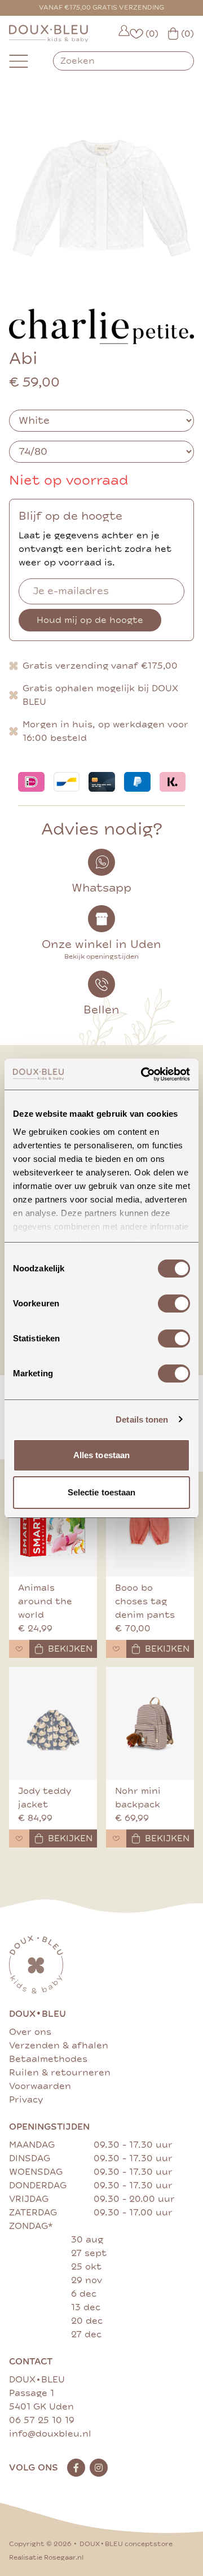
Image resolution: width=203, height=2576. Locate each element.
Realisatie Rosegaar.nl (46, 2558)
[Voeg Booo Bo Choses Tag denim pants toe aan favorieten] (116, 1649)
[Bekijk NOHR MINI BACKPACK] (150, 1723)
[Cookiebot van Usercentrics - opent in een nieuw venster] (143, 1074)
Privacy (26, 2100)
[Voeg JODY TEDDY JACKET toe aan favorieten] (19, 1838)
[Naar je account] (124, 34)
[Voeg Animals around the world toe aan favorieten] (19, 1649)
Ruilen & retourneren (60, 2073)
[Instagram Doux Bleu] (99, 2468)
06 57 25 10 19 (42, 2420)
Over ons (30, 2032)
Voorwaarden (40, 2086)
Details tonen (142, 1419)
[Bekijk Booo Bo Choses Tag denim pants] (150, 1520)
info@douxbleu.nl (50, 2434)
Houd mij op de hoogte (90, 620)
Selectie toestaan (102, 1492)
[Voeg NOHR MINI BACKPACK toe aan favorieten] (116, 1838)
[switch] (174, 1304)
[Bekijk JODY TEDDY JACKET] (53, 1723)
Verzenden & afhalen (59, 2046)
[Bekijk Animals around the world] (53, 1520)
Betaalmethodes (48, 2059)
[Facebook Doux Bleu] (76, 2468)
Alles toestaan (101, 1455)
